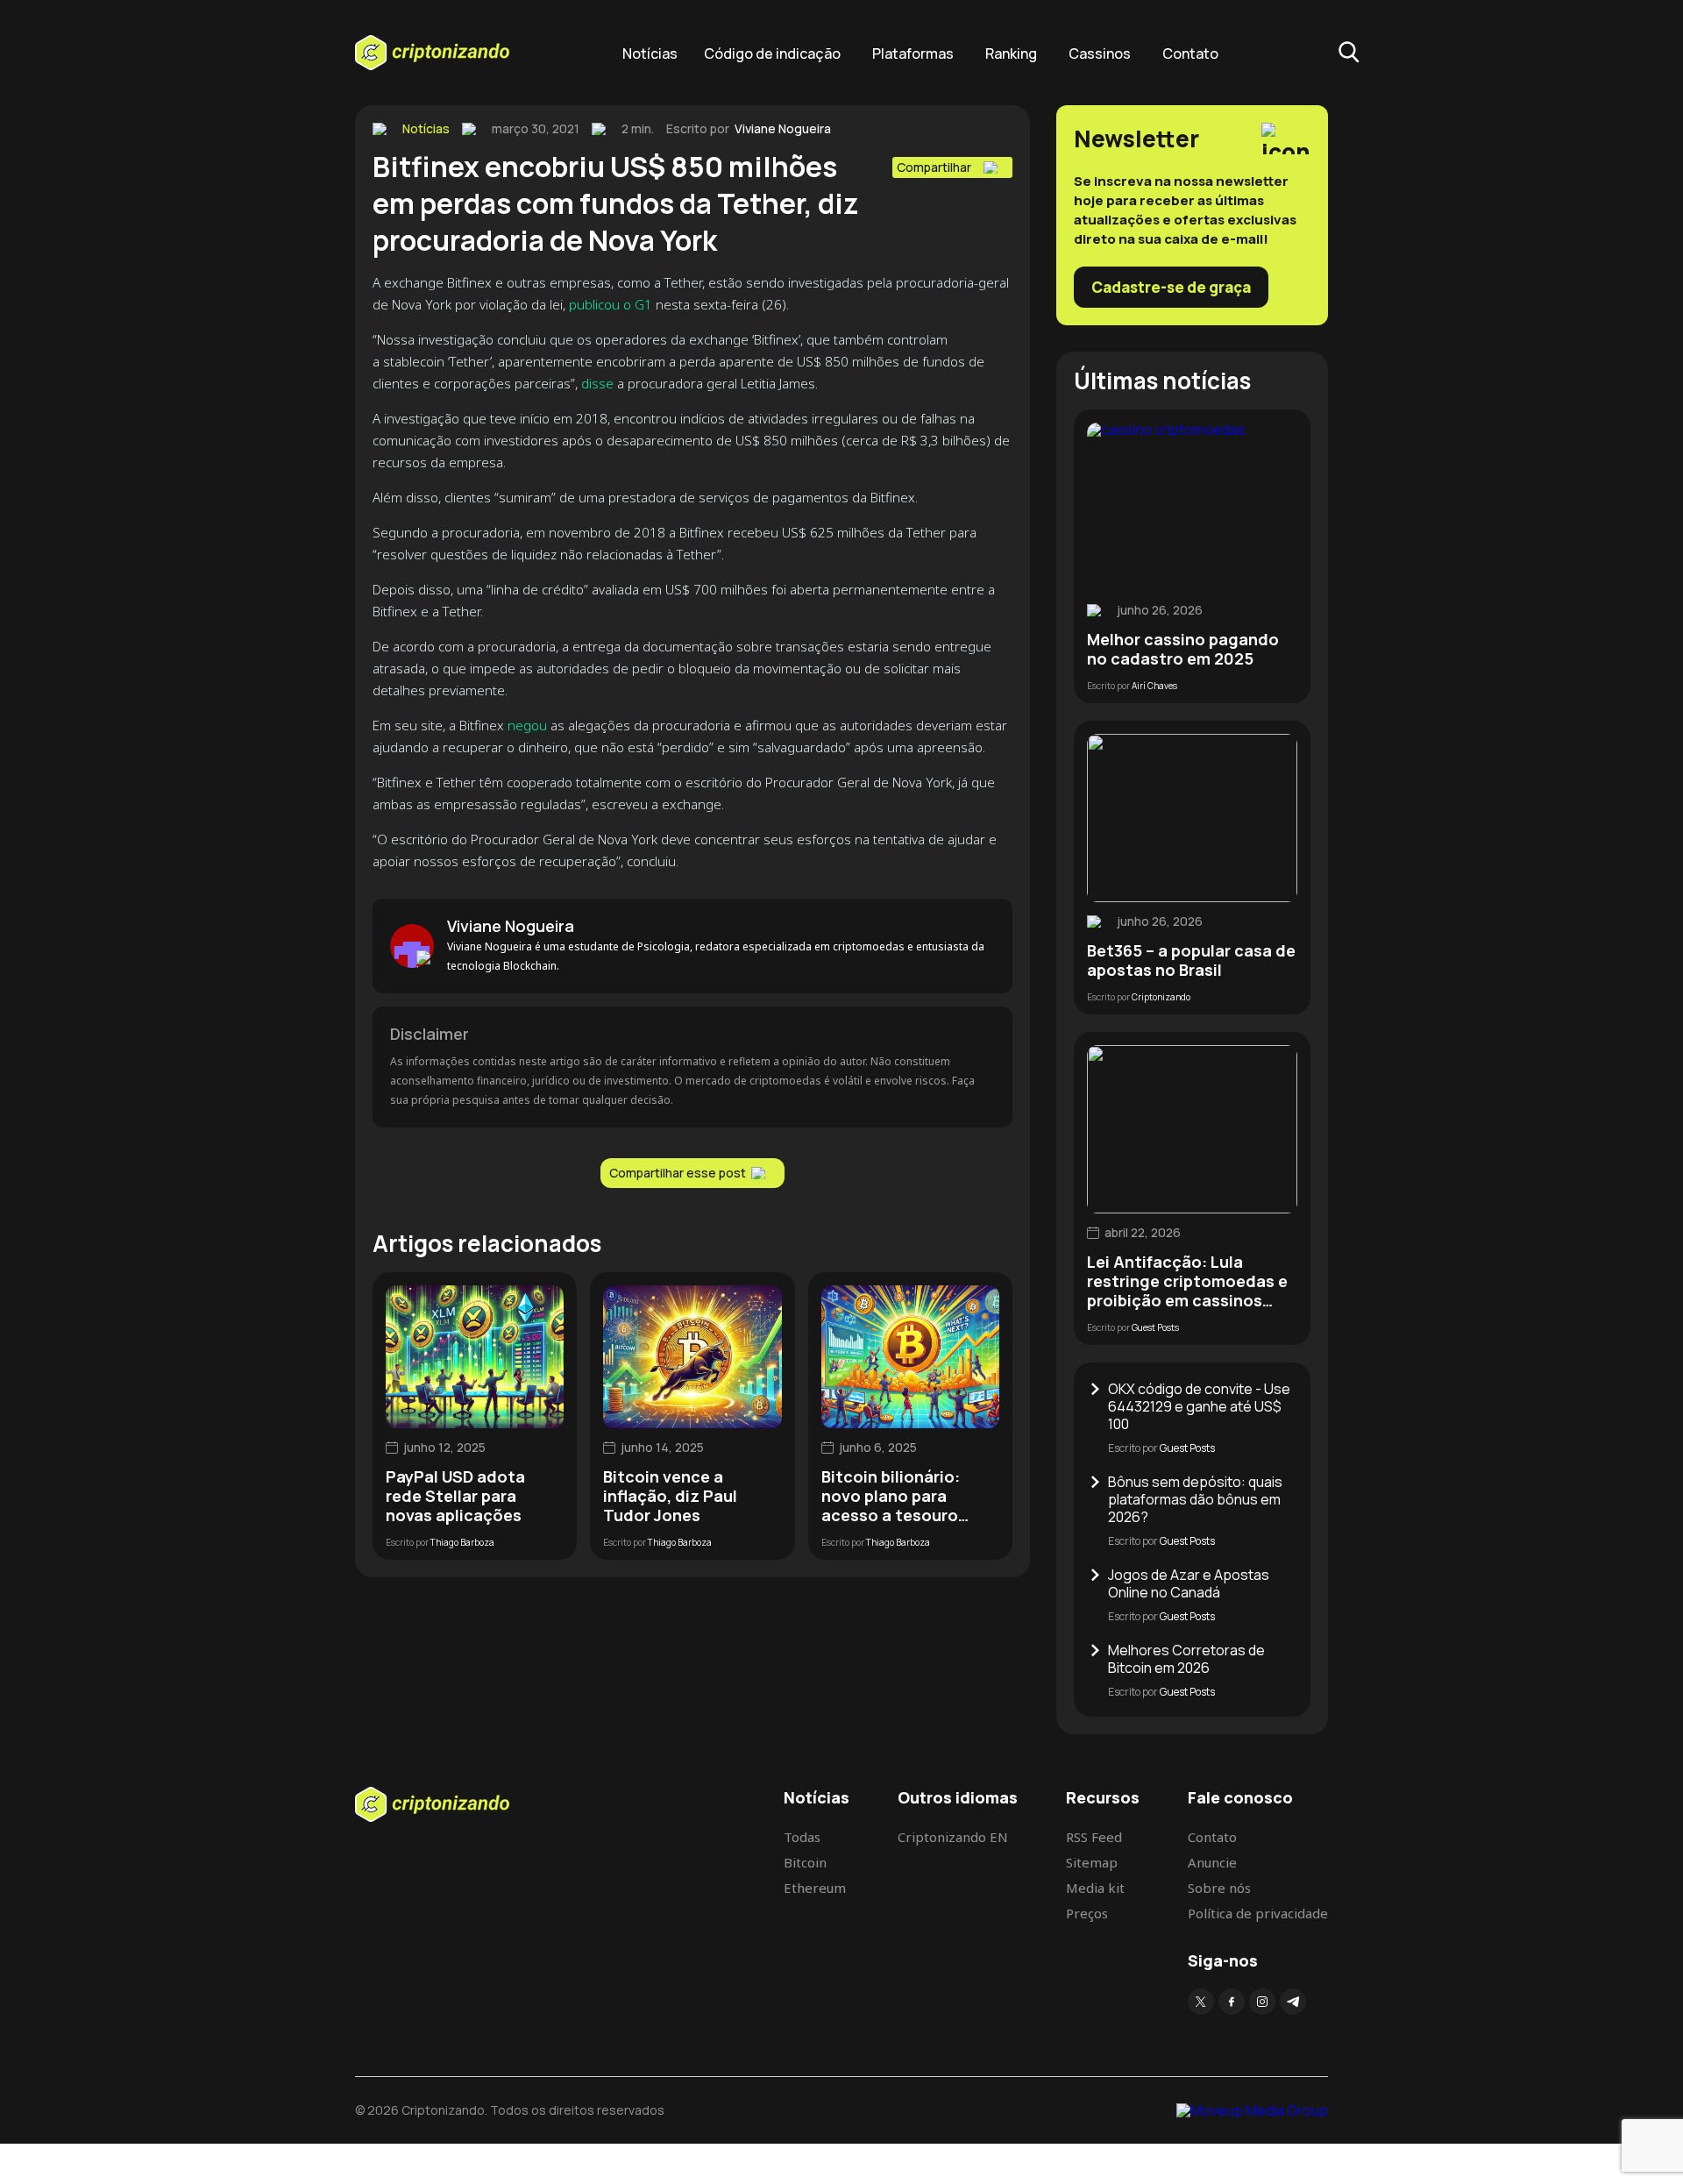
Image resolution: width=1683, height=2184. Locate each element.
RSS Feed (1094, 1837)
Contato (1190, 53)
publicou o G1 (611, 304)
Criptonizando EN (953, 1837)
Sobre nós (1219, 1888)
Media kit (1095, 1888)
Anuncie (1212, 1862)
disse (597, 383)
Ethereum (815, 1888)
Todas (802, 1837)
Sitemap (1092, 1862)
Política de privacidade (1258, 1913)
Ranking (1011, 53)
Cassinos (1100, 53)
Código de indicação (772, 53)
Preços (1087, 1913)
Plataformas (913, 53)
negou (527, 725)
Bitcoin (805, 1862)
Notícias (650, 53)
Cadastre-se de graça (1171, 287)
